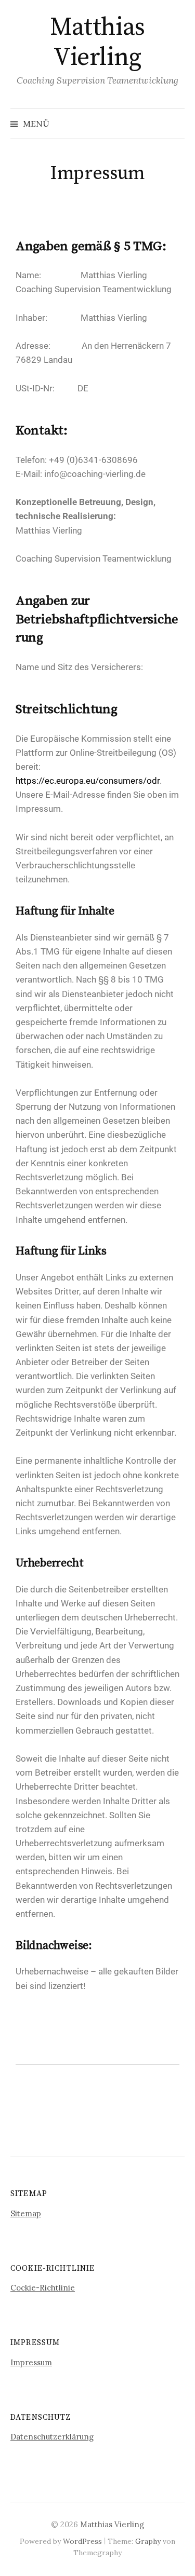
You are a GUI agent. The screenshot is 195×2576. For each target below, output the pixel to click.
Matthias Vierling (97, 43)
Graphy (148, 2541)
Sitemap (26, 2213)
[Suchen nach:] (176, 124)
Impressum (31, 2362)
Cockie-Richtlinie (43, 2288)
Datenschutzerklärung (52, 2437)
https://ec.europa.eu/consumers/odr (88, 781)
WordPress (82, 2541)
